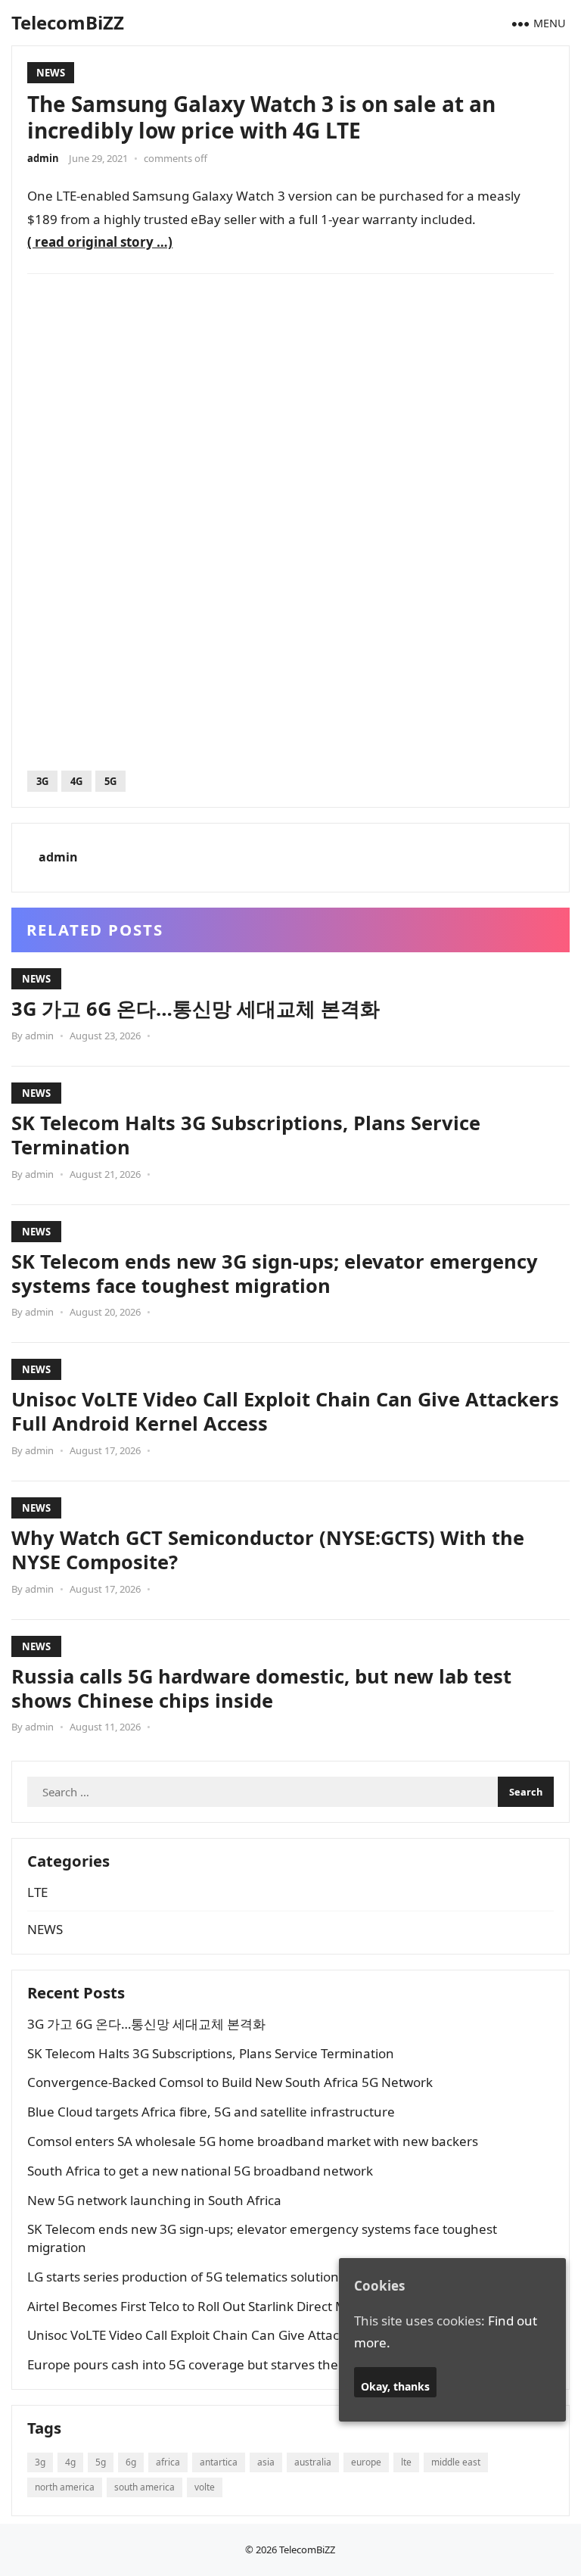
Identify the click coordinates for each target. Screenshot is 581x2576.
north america (65, 2487)
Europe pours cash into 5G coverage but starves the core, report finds (236, 2364)
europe (366, 2462)
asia (266, 2462)
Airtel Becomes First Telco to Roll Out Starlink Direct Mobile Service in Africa (250, 2306)
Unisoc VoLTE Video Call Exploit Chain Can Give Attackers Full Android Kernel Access (285, 1411)
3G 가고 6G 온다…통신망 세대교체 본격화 (196, 1008)
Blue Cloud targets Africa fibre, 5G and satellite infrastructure (211, 2112)
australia (313, 2462)
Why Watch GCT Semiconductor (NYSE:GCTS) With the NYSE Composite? (268, 1550)
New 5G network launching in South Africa (154, 2200)
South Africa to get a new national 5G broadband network (200, 2171)
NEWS (51, 73)
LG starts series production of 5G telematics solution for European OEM (240, 2277)
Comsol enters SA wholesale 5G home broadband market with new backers (253, 2141)
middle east (456, 2462)
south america (144, 2487)
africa (168, 2462)
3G (42, 781)
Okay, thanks (395, 2386)
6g (131, 2462)
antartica (219, 2462)
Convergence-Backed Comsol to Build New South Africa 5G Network (230, 2082)
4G (76, 781)
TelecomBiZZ (68, 22)
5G (110, 781)
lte (406, 2462)
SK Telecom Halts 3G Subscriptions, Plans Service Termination (246, 1135)
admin (43, 158)
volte (205, 2487)
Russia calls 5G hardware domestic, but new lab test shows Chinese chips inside (261, 1688)
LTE (37, 1892)
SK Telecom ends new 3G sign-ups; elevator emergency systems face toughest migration (275, 1273)
